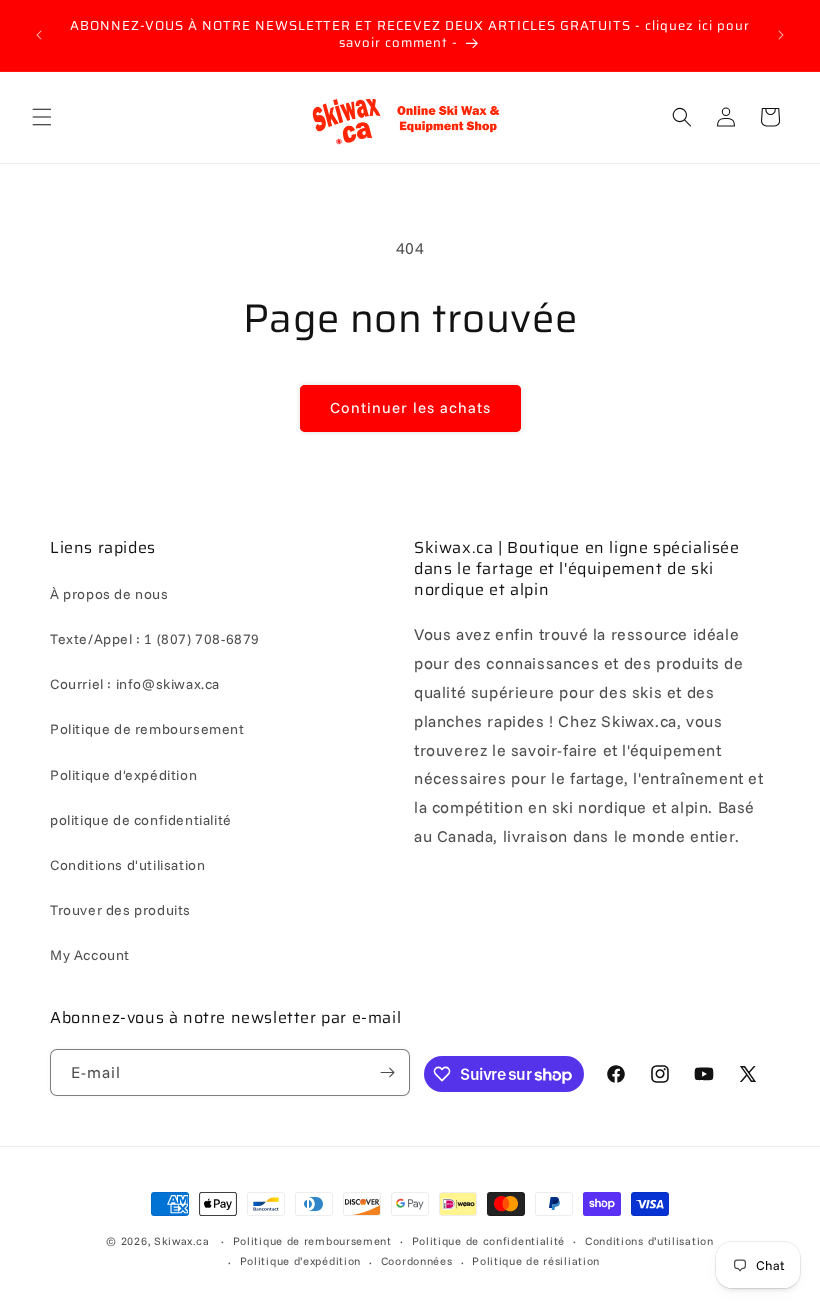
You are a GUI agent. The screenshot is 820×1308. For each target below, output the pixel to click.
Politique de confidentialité (489, 1241)
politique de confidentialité (141, 820)
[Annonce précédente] (39, 35)
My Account (90, 955)
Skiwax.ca (181, 1241)
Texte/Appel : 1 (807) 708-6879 (155, 639)
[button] (42, 117)
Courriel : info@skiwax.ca (135, 684)
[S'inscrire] (387, 1072)
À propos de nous (109, 594)
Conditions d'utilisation (127, 865)
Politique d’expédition (300, 1261)
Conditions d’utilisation (649, 1241)
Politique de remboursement (147, 729)
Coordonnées (417, 1261)
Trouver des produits (120, 910)
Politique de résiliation (536, 1261)
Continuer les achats (410, 407)
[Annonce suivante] (781, 35)
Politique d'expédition (123, 775)
